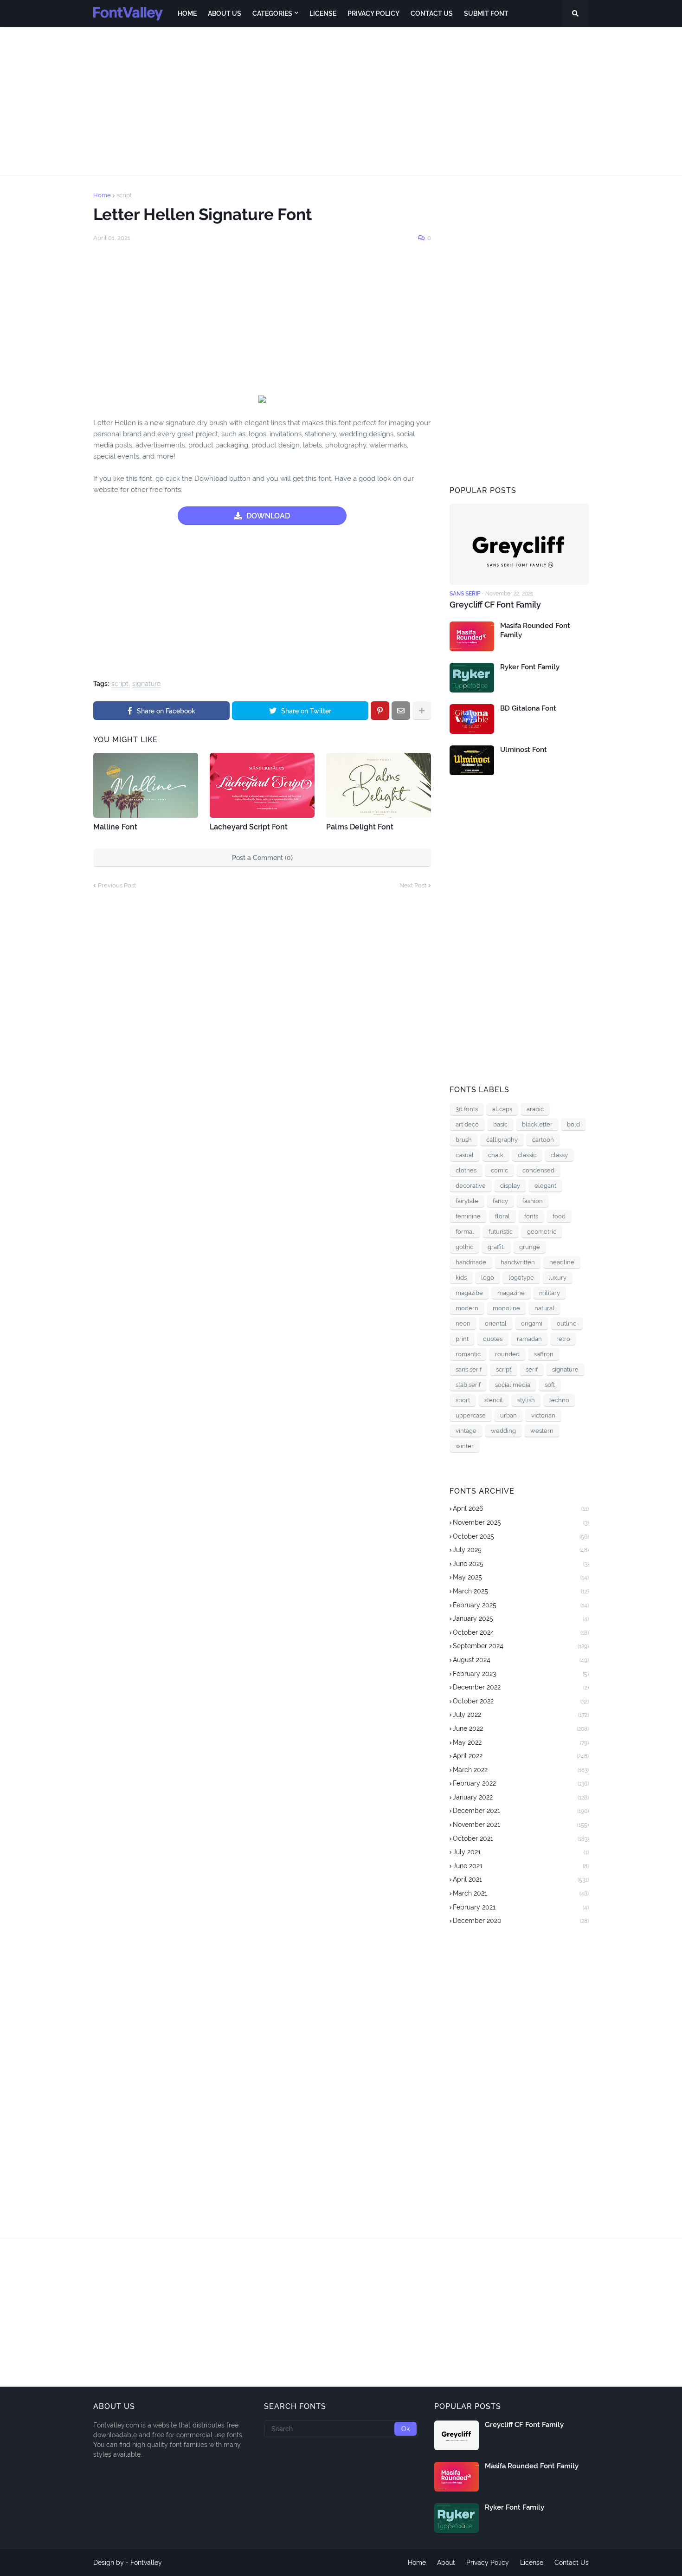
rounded (507, 1354)
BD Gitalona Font (528, 708)
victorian (543, 1415)
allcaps (502, 1109)
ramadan (529, 1339)
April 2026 (521, 1508)
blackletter (537, 1124)
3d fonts (467, 1109)
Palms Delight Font (360, 827)
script (124, 195)
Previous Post (117, 885)
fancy (500, 1201)
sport (463, 1400)
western (542, 1431)
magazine (511, 1293)
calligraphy (502, 1140)
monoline (506, 1308)
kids (461, 1278)
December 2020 (521, 1921)
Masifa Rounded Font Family (535, 630)
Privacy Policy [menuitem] (373, 13)
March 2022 (521, 1770)
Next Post (413, 885)
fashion (533, 1201)
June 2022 (521, 1728)
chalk (496, 1155)
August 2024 (521, 1660)
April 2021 (521, 1879)
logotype (521, 1278)
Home (102, 195)
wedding (503, 1431)
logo (488, 1278)
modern (467, 1308)
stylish (526, 1400)
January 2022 (521, 1797)
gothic (464, 1247)
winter (465, 1446)
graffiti (496, 1247)
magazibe (469, 1293)
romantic (468, 1354)
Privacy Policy (488, 2563)
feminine (468, 1216)
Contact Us (572, 2563)
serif (532, 1369)
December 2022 (521, 1687)
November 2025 (521, 1522)
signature (146, 684)
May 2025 (521, 1577)
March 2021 (521, 1893)
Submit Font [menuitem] (486, 13)
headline (562, 1262)
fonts (531, 1216)
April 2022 (521, 1756)
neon (463, 1324)
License (532, 2563)
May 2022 (521, 1742)
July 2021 (521, 1852)
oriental (496, 1324)
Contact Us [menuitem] (432, 13)
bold (573, 1124)
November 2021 (521, 1825)
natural (544, 1308)
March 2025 (521, 1591)
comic (499, 1170)
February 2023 (521, 1674)
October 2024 (521, 1632)
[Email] (401, 711)
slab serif (468, 1385)
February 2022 (521, 1783)
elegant (545, 1186)
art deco (467, 1124)
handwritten (518, 1262)
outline (567, 1324)
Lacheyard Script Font (249, 827)
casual (465, 1155)
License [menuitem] (323, 13)
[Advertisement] (341, 101)
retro (563, 1339)
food (559, 1216)
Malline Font (115, 827)
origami (532, 1324)
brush (464, 1140)
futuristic (501, 1232)
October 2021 (521, 1838)
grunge (530, 1247)
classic (527, 1155)
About (446, 2563)
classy (559, 1155)
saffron (544, 1354)
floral (502, 1216)
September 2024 (521, 1646)
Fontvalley (146, 2563)
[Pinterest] (380, 711)
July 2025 (521, 1550)
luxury (557, 1278)
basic (500, 1124)
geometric (542, 1232)
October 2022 (521, 1701)
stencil (494, 1400)
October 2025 (521, 1536)
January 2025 (521, 1618)
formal (465, 1232)
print (462, 1339)
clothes (466, 1170)
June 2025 (521, 1564)
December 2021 (521, 1811)
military (550, 1293)
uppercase (471, 1415)
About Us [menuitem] (225, 13)
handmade (471, 1262)
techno (559, 1400)
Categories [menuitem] (272, 13)
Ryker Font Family (530, 667)
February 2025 (521, 1605)
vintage (466, 1431)
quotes (493, 1339)
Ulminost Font (524, 750)
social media (513, 1385)
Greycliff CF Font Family (495, 605)
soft (550, 1385)
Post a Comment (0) (262, 858)
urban (508, 1415)
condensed (538, 1170)
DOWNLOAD (268, 516)
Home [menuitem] (187, 13)
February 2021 (521, 1907)
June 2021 (521, 1866)
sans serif (469, 1369)
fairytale (467, 1201)
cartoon (543, 1140)
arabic (535, 1109)
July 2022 (521, 1715)
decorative (471, 1186)
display (510, 1186)
